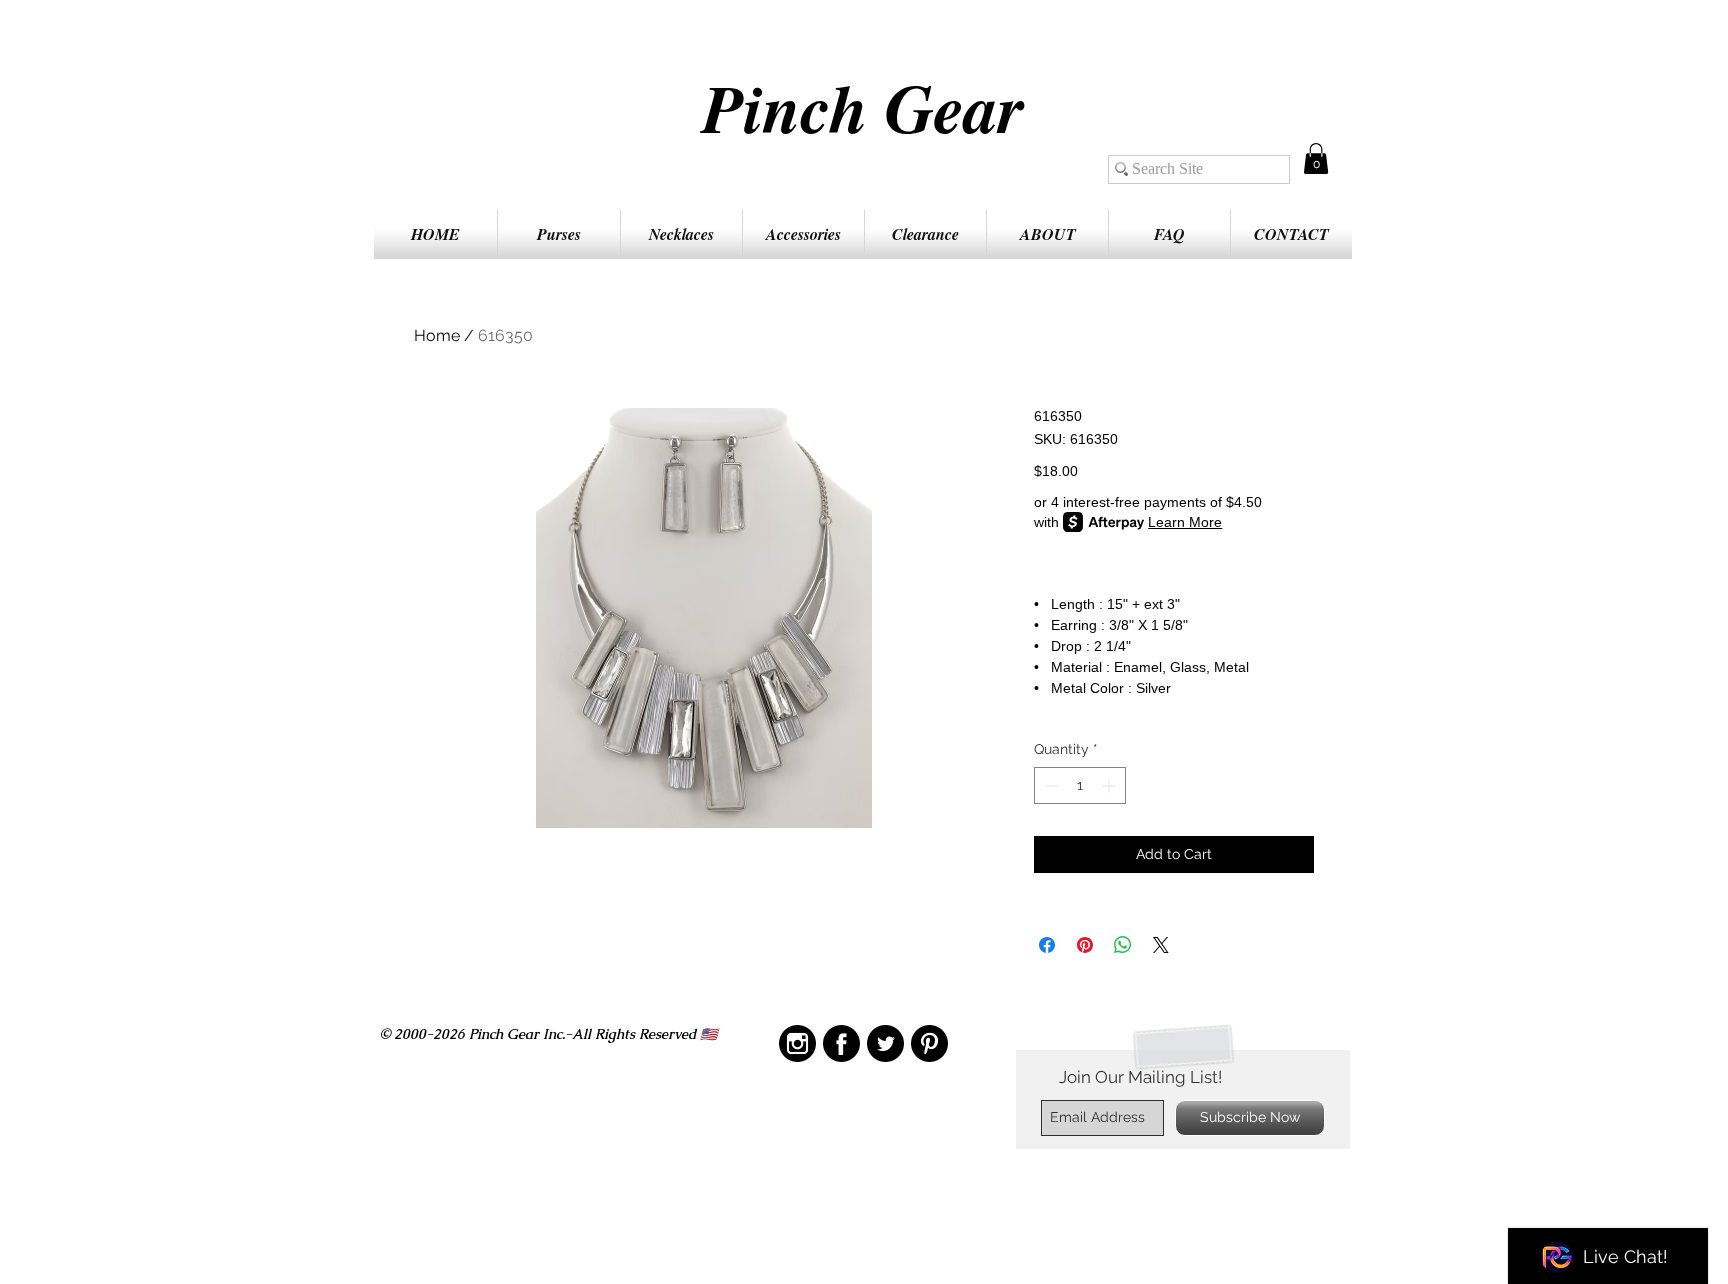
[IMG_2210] (797, 1043)
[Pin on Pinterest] (1085, 945)
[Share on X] (1161, 945)
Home (437, 335)
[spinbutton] (1080, 785)
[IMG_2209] (929, 1043)
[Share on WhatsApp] (1123, 945)
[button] (1316, 158)
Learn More (1185, 522)
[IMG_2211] (885, 1043)
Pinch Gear (863, 107)
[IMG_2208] (841, 1043)
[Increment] (1110, 785)
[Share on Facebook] (1047, 945)
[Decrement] (1049, 785)
